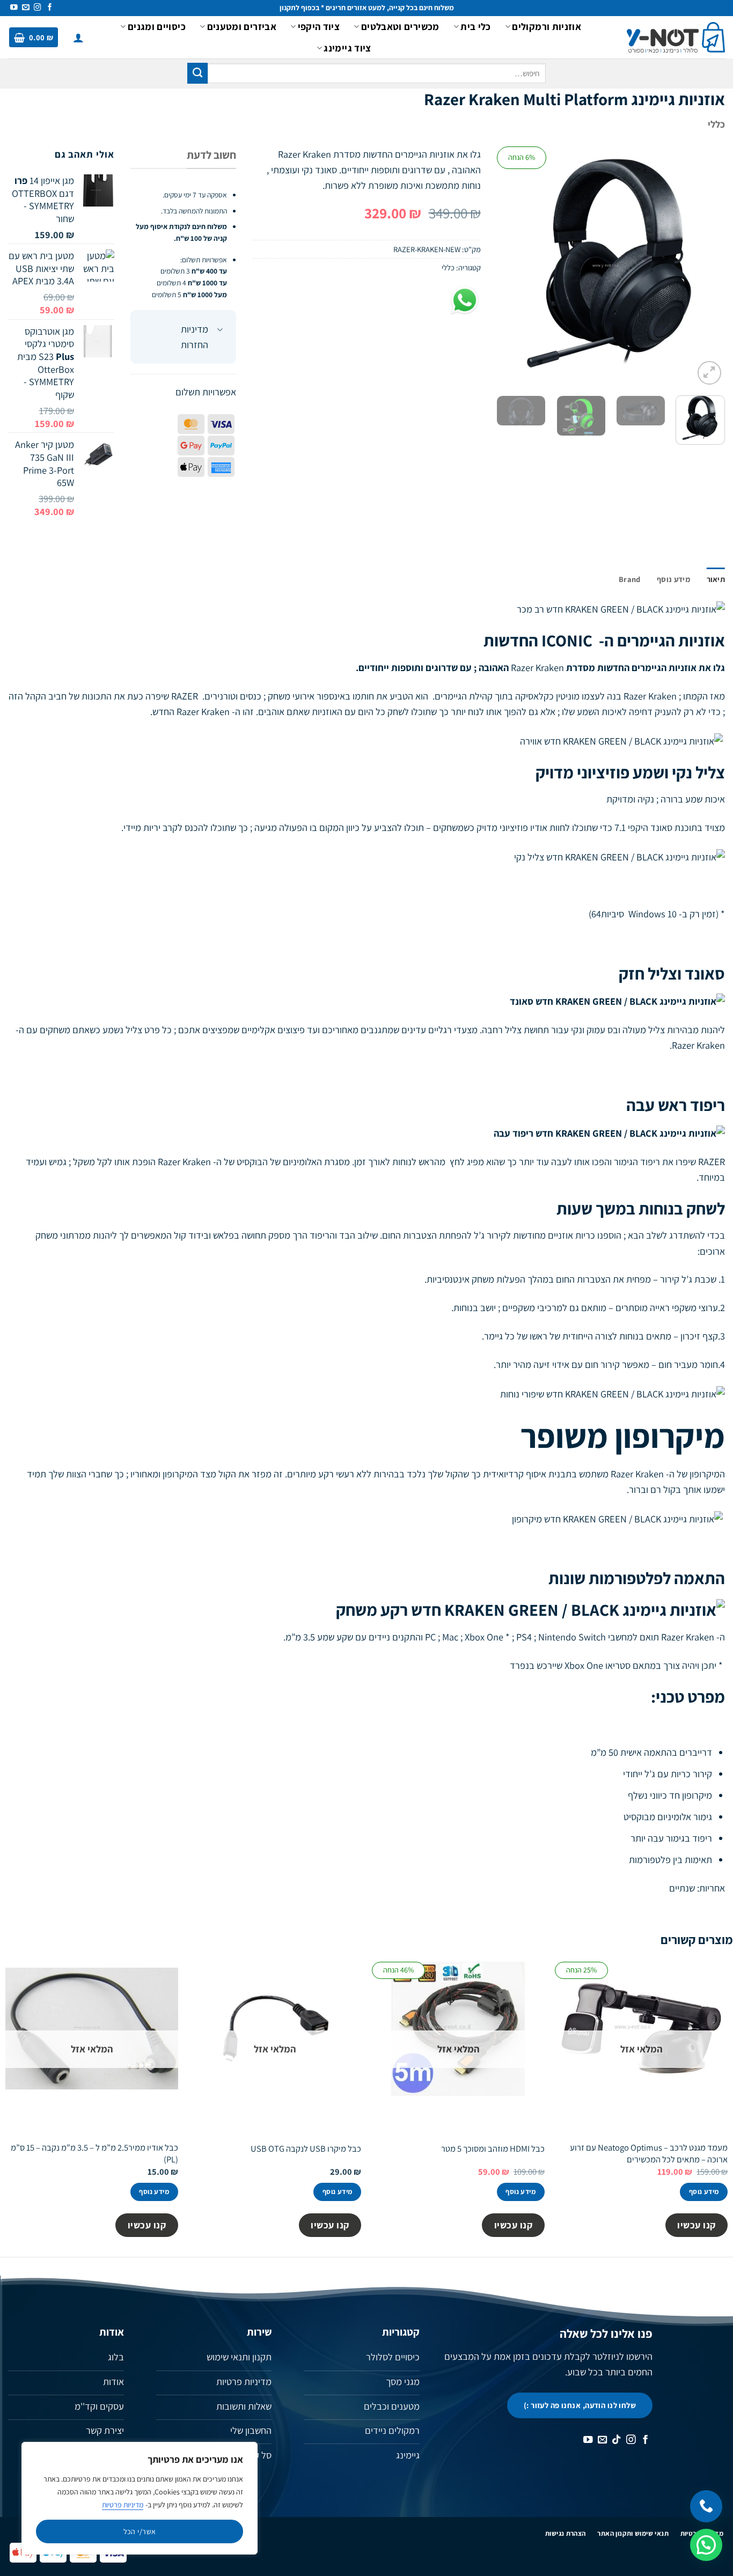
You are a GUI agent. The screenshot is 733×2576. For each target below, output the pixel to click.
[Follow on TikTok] (617, 2440)
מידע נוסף (704, 2192)
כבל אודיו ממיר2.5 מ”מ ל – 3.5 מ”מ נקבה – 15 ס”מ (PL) (94, 2153)
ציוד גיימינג (347, 48)
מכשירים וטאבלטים (400, 26)
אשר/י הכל (140, 2531)
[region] (140, 2498)
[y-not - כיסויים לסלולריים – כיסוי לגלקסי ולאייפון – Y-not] (676, 38)
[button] (78, 38)
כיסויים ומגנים (157, 26)
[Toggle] (220, 330)
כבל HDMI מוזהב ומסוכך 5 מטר (493, 2149)
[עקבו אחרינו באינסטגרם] (38, 8)
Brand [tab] (629, 579)
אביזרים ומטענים (242, 26)
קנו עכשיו (697, 2225)
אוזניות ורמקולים (547, 26)
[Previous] (707, 267)
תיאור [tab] (716, 579)
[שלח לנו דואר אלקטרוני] (26, 8)
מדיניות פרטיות (123, 2505)
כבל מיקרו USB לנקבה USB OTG (306, 2149)
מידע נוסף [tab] (673, 579)
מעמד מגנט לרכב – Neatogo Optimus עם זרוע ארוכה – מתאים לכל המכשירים (649, 2153)
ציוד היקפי (319, 26)
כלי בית (476, 26)
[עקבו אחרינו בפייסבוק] (50, 8)
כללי (716, 124)
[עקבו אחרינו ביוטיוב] (14, 8)
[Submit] (197, 73)
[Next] (507, 267)
